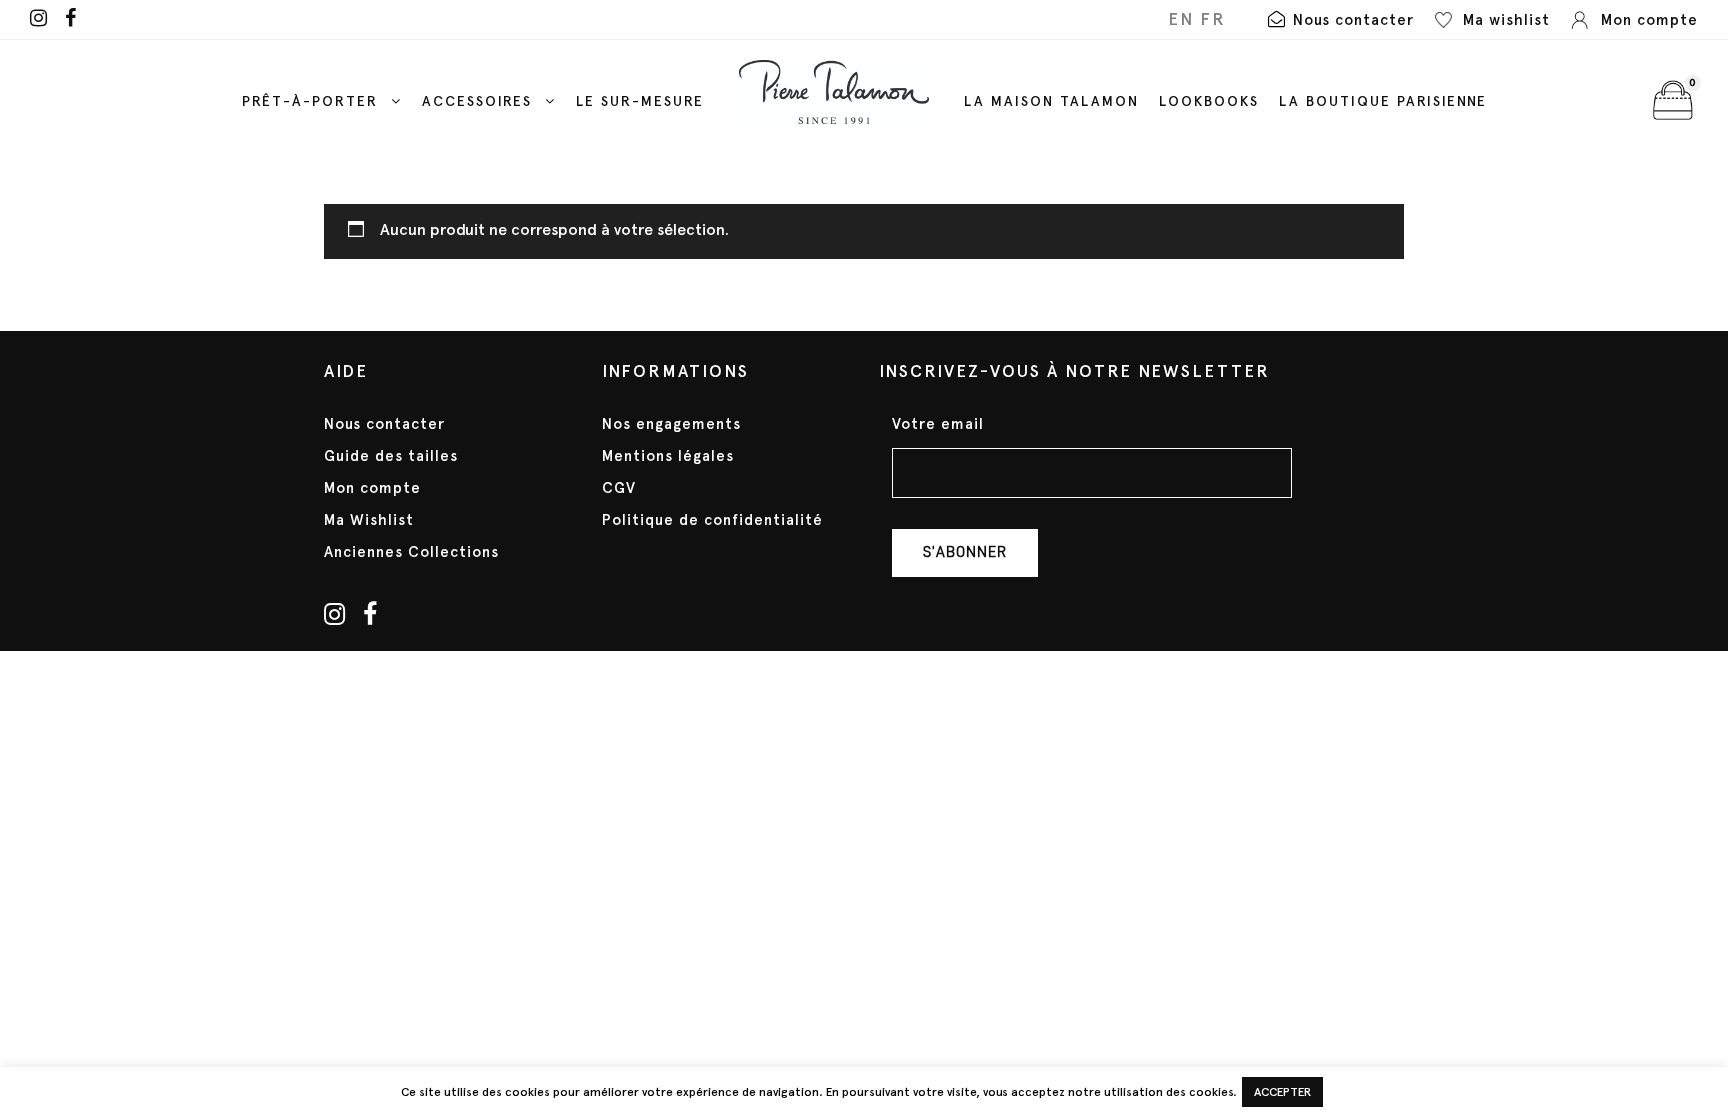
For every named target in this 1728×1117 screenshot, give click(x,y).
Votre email (938, 424)
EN (1181, 19)
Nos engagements (671, 424)
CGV (619, 488)
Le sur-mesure (640, 101)
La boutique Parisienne (1383, 101)
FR (1213, 19)
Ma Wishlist (369, 520)
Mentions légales (668, 456)
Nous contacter (384, 424)
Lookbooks (1209, 101)
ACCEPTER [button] (1282, 1092)
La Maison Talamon (1051, 101)
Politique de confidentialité (712, 520)
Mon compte (372, 488)
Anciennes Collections (411, 552)
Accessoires (477, 101)
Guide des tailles (391, 456)
